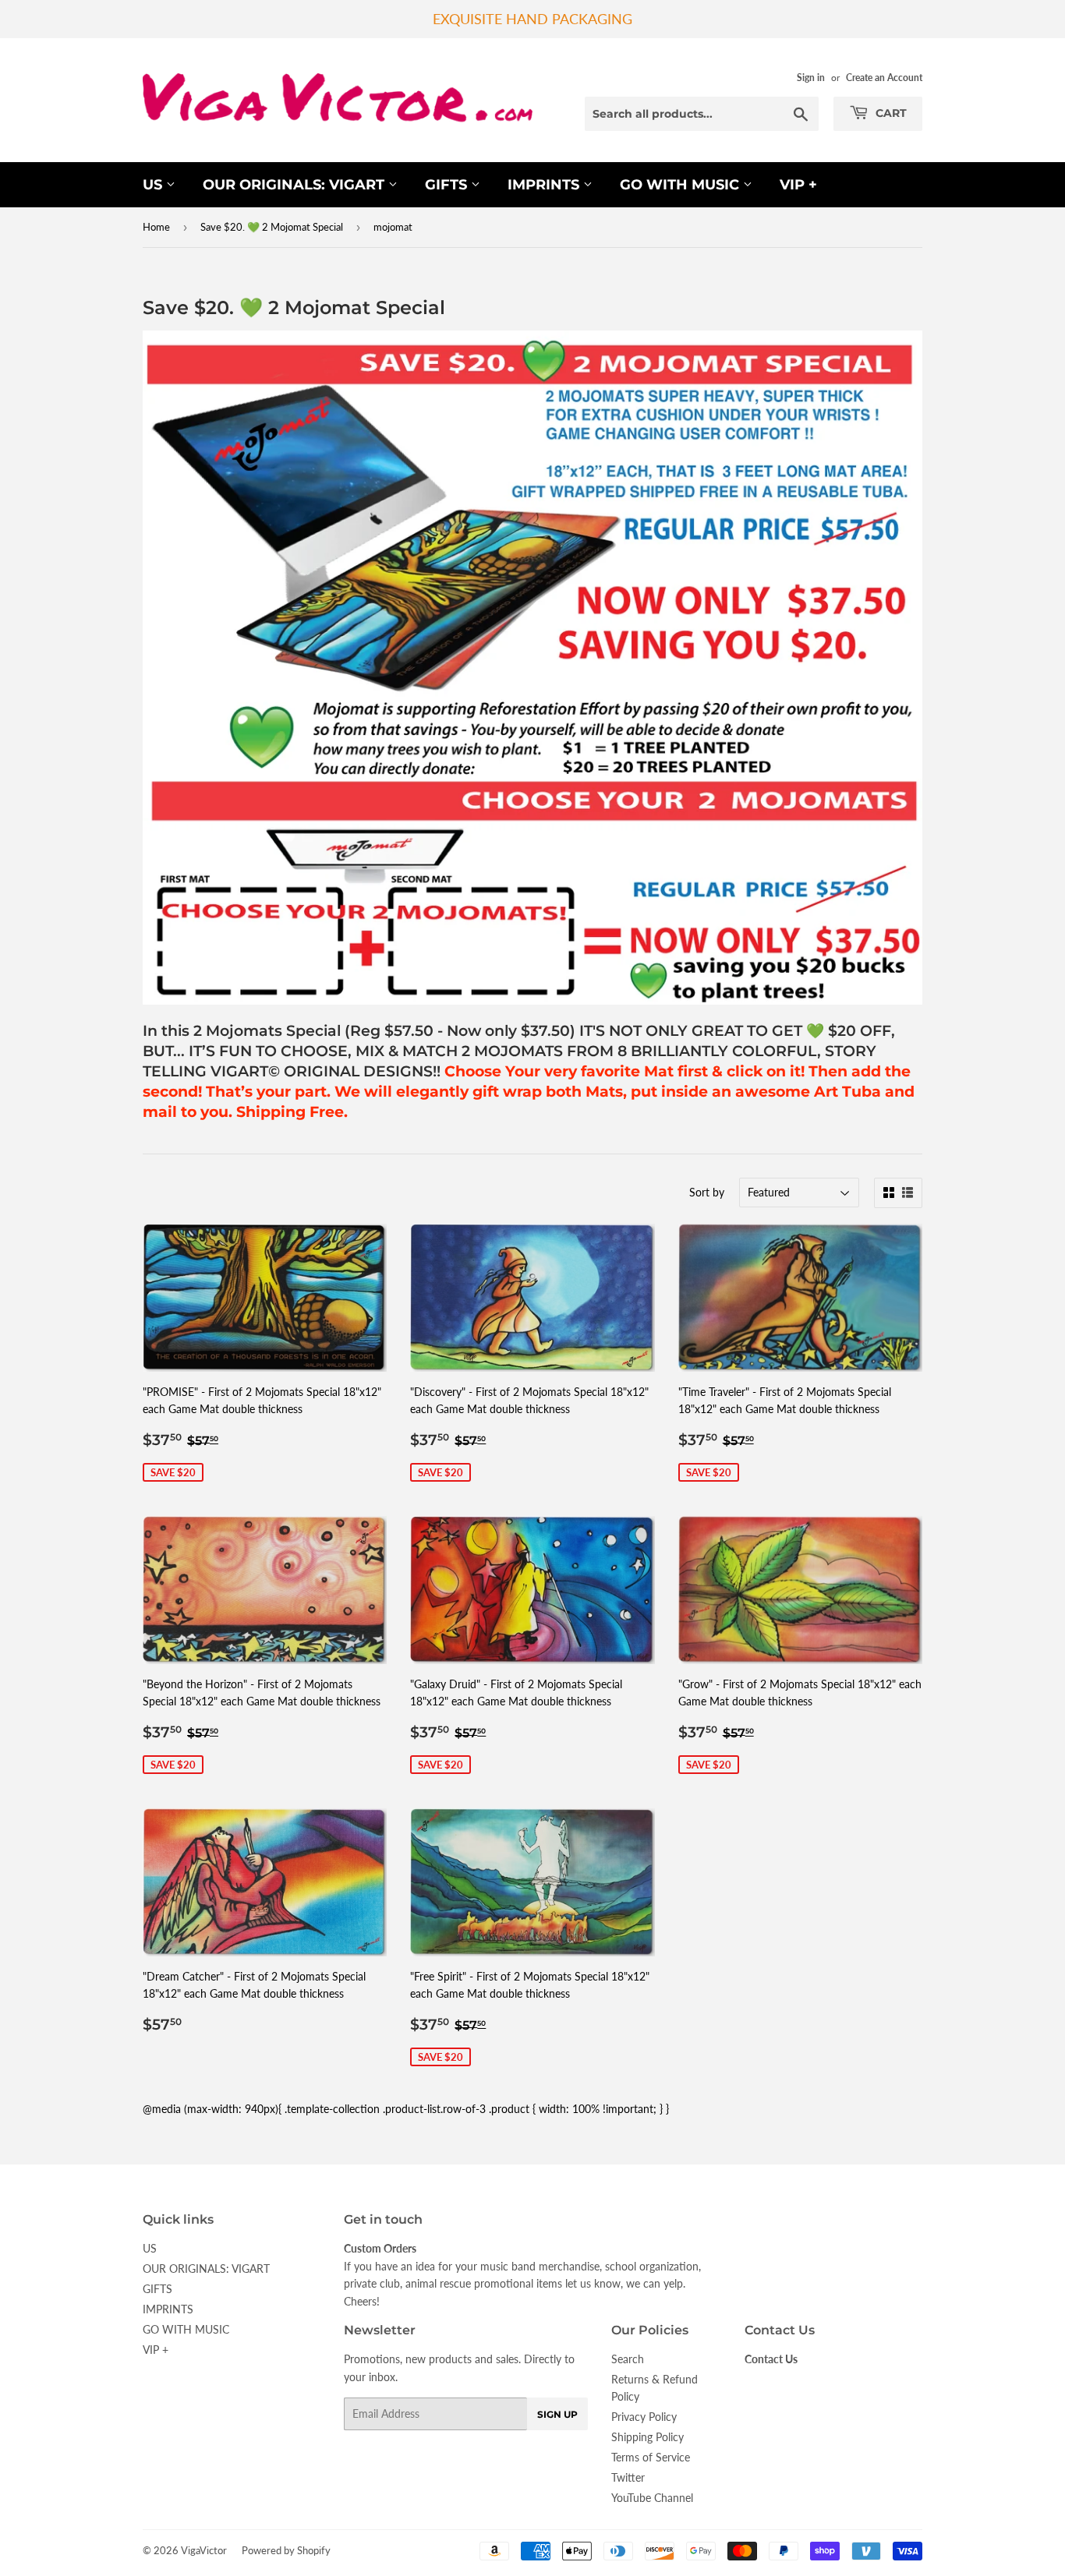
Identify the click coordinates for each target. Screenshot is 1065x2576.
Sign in (811, 78)
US (154, 185)
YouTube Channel (652, 2498)
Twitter (628, 2477)
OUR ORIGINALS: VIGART (295, 185)
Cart (890, 113)
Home (156, 227)
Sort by (707, 1192)
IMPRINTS (545, 185)
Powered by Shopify (286, 2550)
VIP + (798, 185)
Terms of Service (651, 2457)
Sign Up (557, 2414)
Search (628, 2359)
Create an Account (884, 78)
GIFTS (448, 185)
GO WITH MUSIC (681, 185)
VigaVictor (204, 2550)
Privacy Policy (644, 2417)
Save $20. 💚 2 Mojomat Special (272, 227)
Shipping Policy (647, 2437)
